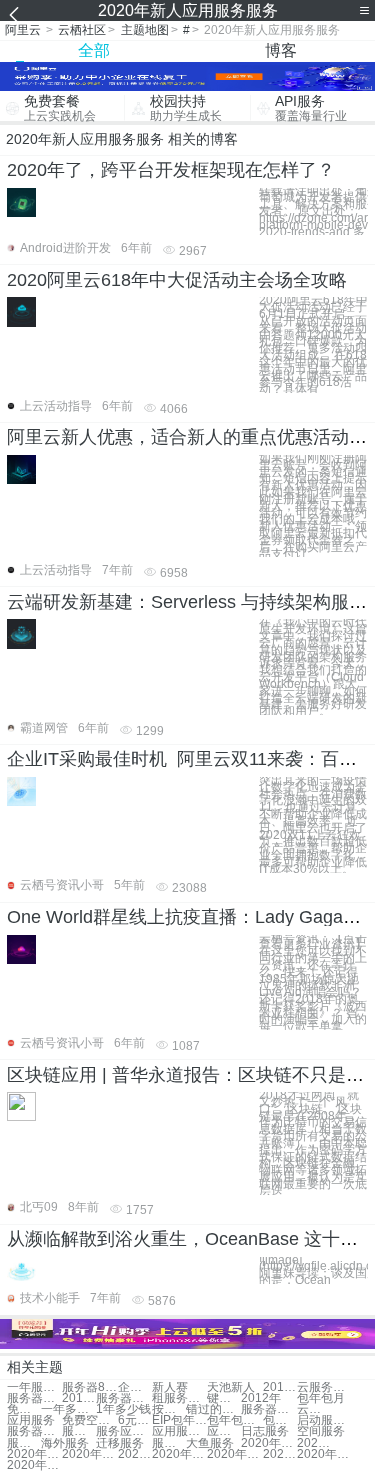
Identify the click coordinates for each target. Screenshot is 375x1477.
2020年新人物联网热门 (179, 1454)
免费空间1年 (89, 1420)
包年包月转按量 (234, 1420)
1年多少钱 (123, 1409)
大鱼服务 (210, 1443)
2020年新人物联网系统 (89, 1454)
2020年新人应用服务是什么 (234, 1454)
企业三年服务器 (135, 1387)
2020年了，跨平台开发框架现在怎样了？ (171, 170)
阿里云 (23, 30)
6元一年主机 (135, 1420)
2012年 (261, 1398)
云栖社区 (82, 30)
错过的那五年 (213, 1409)
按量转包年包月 (169, 1409)
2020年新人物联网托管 (324, 1454)
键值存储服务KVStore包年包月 (224, 1398)
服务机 (24, 1443)
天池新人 (231, 1387)
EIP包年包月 (179, 1420)
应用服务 (31, 1420)
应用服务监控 (224, 1431)
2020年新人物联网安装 (314, 1443)
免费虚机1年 (24, 1409)
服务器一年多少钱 (34, 1398)
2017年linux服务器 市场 (280, 1387)
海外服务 (65, 1443)
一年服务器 (34, 1387)
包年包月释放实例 (280, 1420)
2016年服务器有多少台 (79, 1398)
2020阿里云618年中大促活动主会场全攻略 (177, 280)
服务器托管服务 (34, 1431)
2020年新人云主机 (280, 1454)
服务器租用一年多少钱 (123, 1398)
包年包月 (321, 1398)
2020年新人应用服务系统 (135, 1454)
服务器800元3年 (89, 1387)
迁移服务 (120, 1443)
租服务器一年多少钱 (179, 1398)
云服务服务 (314, 1409)
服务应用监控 (123, 1431)
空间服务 (321, 1431)
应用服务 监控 (179, 1431)
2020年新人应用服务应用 (34, 1454)
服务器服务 (268, 1409)
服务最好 (169, 1443)
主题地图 (145, 30)
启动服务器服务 (324, 1420)
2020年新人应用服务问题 (268, 1443)
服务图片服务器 (79, 1431)
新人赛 (170, 1387)
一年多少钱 (68, 1409)
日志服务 (265, 1431)
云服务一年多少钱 (324, 1387)
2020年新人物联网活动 (34, 1465)
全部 (94, 50)
